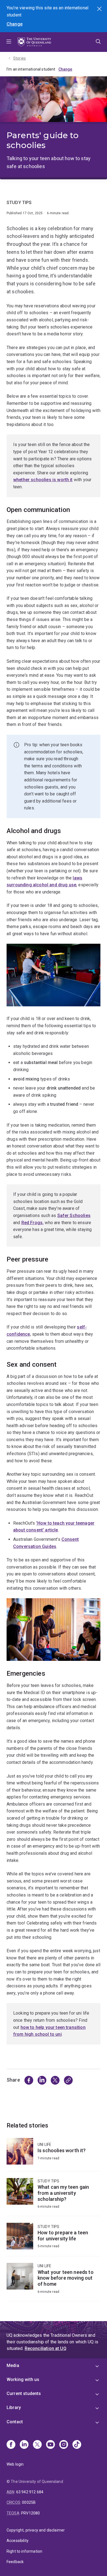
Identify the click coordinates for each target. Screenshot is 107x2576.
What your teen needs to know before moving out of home (54, 2282)
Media (13, 2365)
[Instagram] (64, 2445)
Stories (19, 58)
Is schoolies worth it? (54, 2155)
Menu (9, 42)
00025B (29, 2502)
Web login (15, 2464)
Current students (24, 2393)
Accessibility (18, 2541)
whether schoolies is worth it (43, 480)
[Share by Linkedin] (42, 2080)
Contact (15, 2422)
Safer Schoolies (74, 1215)
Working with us (23, 2379)
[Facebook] (11, 2445)
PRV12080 (30, 2513)
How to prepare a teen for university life (54, 2239)
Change (15, 24)
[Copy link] (68, 2080)
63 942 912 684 (30, 2492)
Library (14, 2407)
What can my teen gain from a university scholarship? (54, 2197)
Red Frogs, (33, 1223)
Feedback (15, 2562)
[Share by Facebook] (29, 2080)
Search (100, 9)
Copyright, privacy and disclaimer (36, 2530)
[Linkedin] (24, 2445)
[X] (37, 2445)
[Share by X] (55, 2080)
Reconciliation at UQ (46, 2348)
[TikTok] (77, 2445)
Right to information (24, 2551)
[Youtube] (50, 2445)
